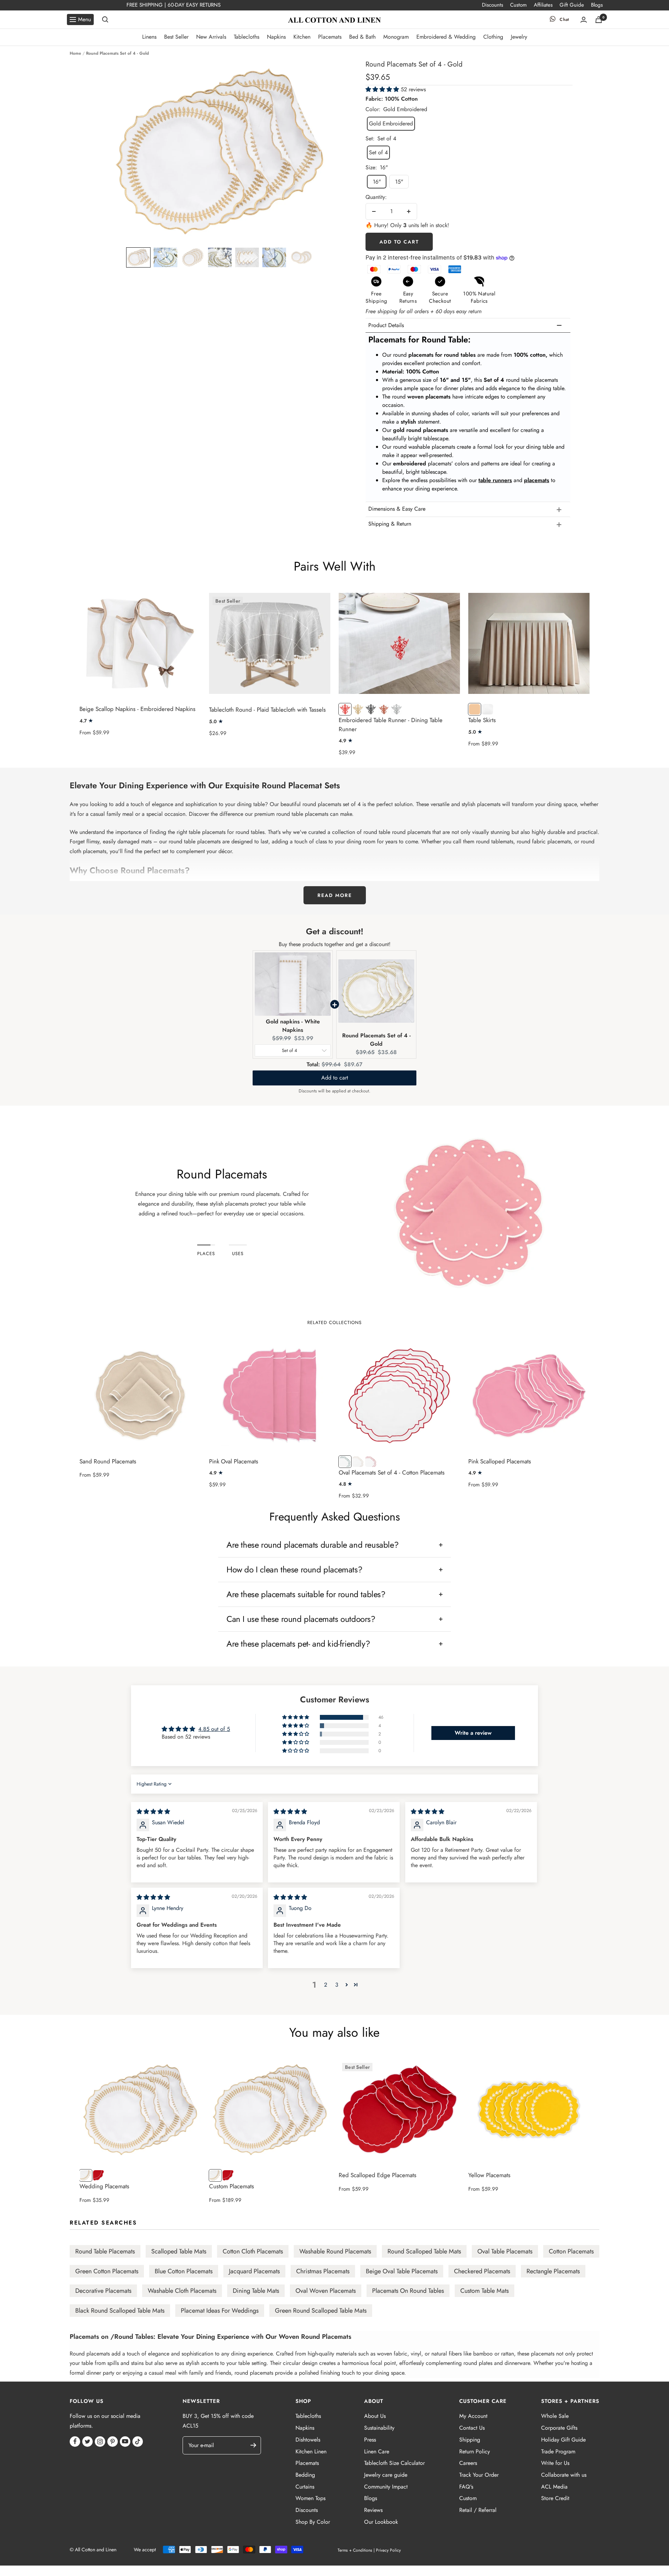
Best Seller (176, 37)
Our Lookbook (381, 2522)
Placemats (330, 37)
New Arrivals (211, 37)
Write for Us (555, 2463)
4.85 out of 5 (214, 1729)
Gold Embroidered (391, 123)
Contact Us (472, 2428)
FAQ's (466, 2487)
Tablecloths (247, 37)
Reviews (373, 2510)
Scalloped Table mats (179, 2251)
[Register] (257, 2445)
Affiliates (543, 5)
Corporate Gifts (559, 2428)
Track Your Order (479, 2475)
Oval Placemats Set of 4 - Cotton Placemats (392, 1472)
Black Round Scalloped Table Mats (120, 2311)
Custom (518, 5)
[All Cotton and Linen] (334, 20)
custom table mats (485, 2291)
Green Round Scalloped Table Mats (321, 2311)
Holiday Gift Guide (563, 2440)
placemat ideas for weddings (220, 2311)
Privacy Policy (388, 2550)
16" (377, 182)
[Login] (584, 20)
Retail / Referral (478, 2510)
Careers (468, 2463)
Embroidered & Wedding (446, 37)
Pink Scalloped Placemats (500, 1461)
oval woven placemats (326, 2291)
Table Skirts (482, 720)
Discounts (493, 5)
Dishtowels (308, 2440)
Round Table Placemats (105, 2251)
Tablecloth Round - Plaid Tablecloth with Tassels (267, 710)
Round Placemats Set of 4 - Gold (376, 1040)
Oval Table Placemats (505, 2251)
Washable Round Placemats (335, 2251)
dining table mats (256, 2291)
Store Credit (555, 2498)
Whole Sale (555, 2416)
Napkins (276, 37)
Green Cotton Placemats (107, 2271)
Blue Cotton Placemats (184, 2271)
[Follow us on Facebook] (75, 2442)
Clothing (493, 37)
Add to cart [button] (335, 1078)
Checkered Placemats (482, 2271)
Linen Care (377, 2451)
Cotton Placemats (571, 2251)
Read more (335, 895)
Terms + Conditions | (356, 2550)
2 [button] (326, 1985)
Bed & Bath (362, 37)
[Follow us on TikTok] (138, 2442)
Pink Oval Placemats (234, 1461)
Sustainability (379, 2428)
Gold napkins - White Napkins (293, 1026)
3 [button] (337, 1985)
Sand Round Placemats (108, 1461)
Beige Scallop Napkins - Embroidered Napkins (137, 709)
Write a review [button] (473, 1733)
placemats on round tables (408, 2291)
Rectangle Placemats (553, 2271)
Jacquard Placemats (254, 2271)
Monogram (396, 37)
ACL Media (554, 2487)
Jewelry (519, 37)
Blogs (597, 5)
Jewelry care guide (386, 2475)
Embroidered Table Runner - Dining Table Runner (391, 725)
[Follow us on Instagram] (100, 2442)
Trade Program (558, 2451)
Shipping (470, 2440)
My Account (473, 2416)
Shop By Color (313, 2522)
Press (370, 2440)
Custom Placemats (232, 2186)
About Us (375, 2416)
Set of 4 (378, 152)
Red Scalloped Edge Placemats (378, 2175)
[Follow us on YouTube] (125, 2442)
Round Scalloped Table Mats (424, 2251)
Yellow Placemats (489, 2175)
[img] (153, 1812)
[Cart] (599, 20)
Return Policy (475, 2451)
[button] (138, 257)
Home (75, 53)
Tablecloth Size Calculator (394, 2463)
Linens (149, 37)
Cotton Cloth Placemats (253, 2251)
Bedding (305, 2475)
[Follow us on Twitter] (87, 2442)
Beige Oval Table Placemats (402, 2271)
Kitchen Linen (311, 2451)
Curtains (305, 2487)
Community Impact (386, 2487)
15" (399, 182)
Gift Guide (572, 5)
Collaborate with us (564, 2475)
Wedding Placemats (104, 2186)
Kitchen (302, 37)
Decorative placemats (103, 2291)
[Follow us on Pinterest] (113, 2442)
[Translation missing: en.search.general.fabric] (105, 20)
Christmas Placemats (323, 2271)
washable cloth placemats (182, 2291)
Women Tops (310, 2498)
